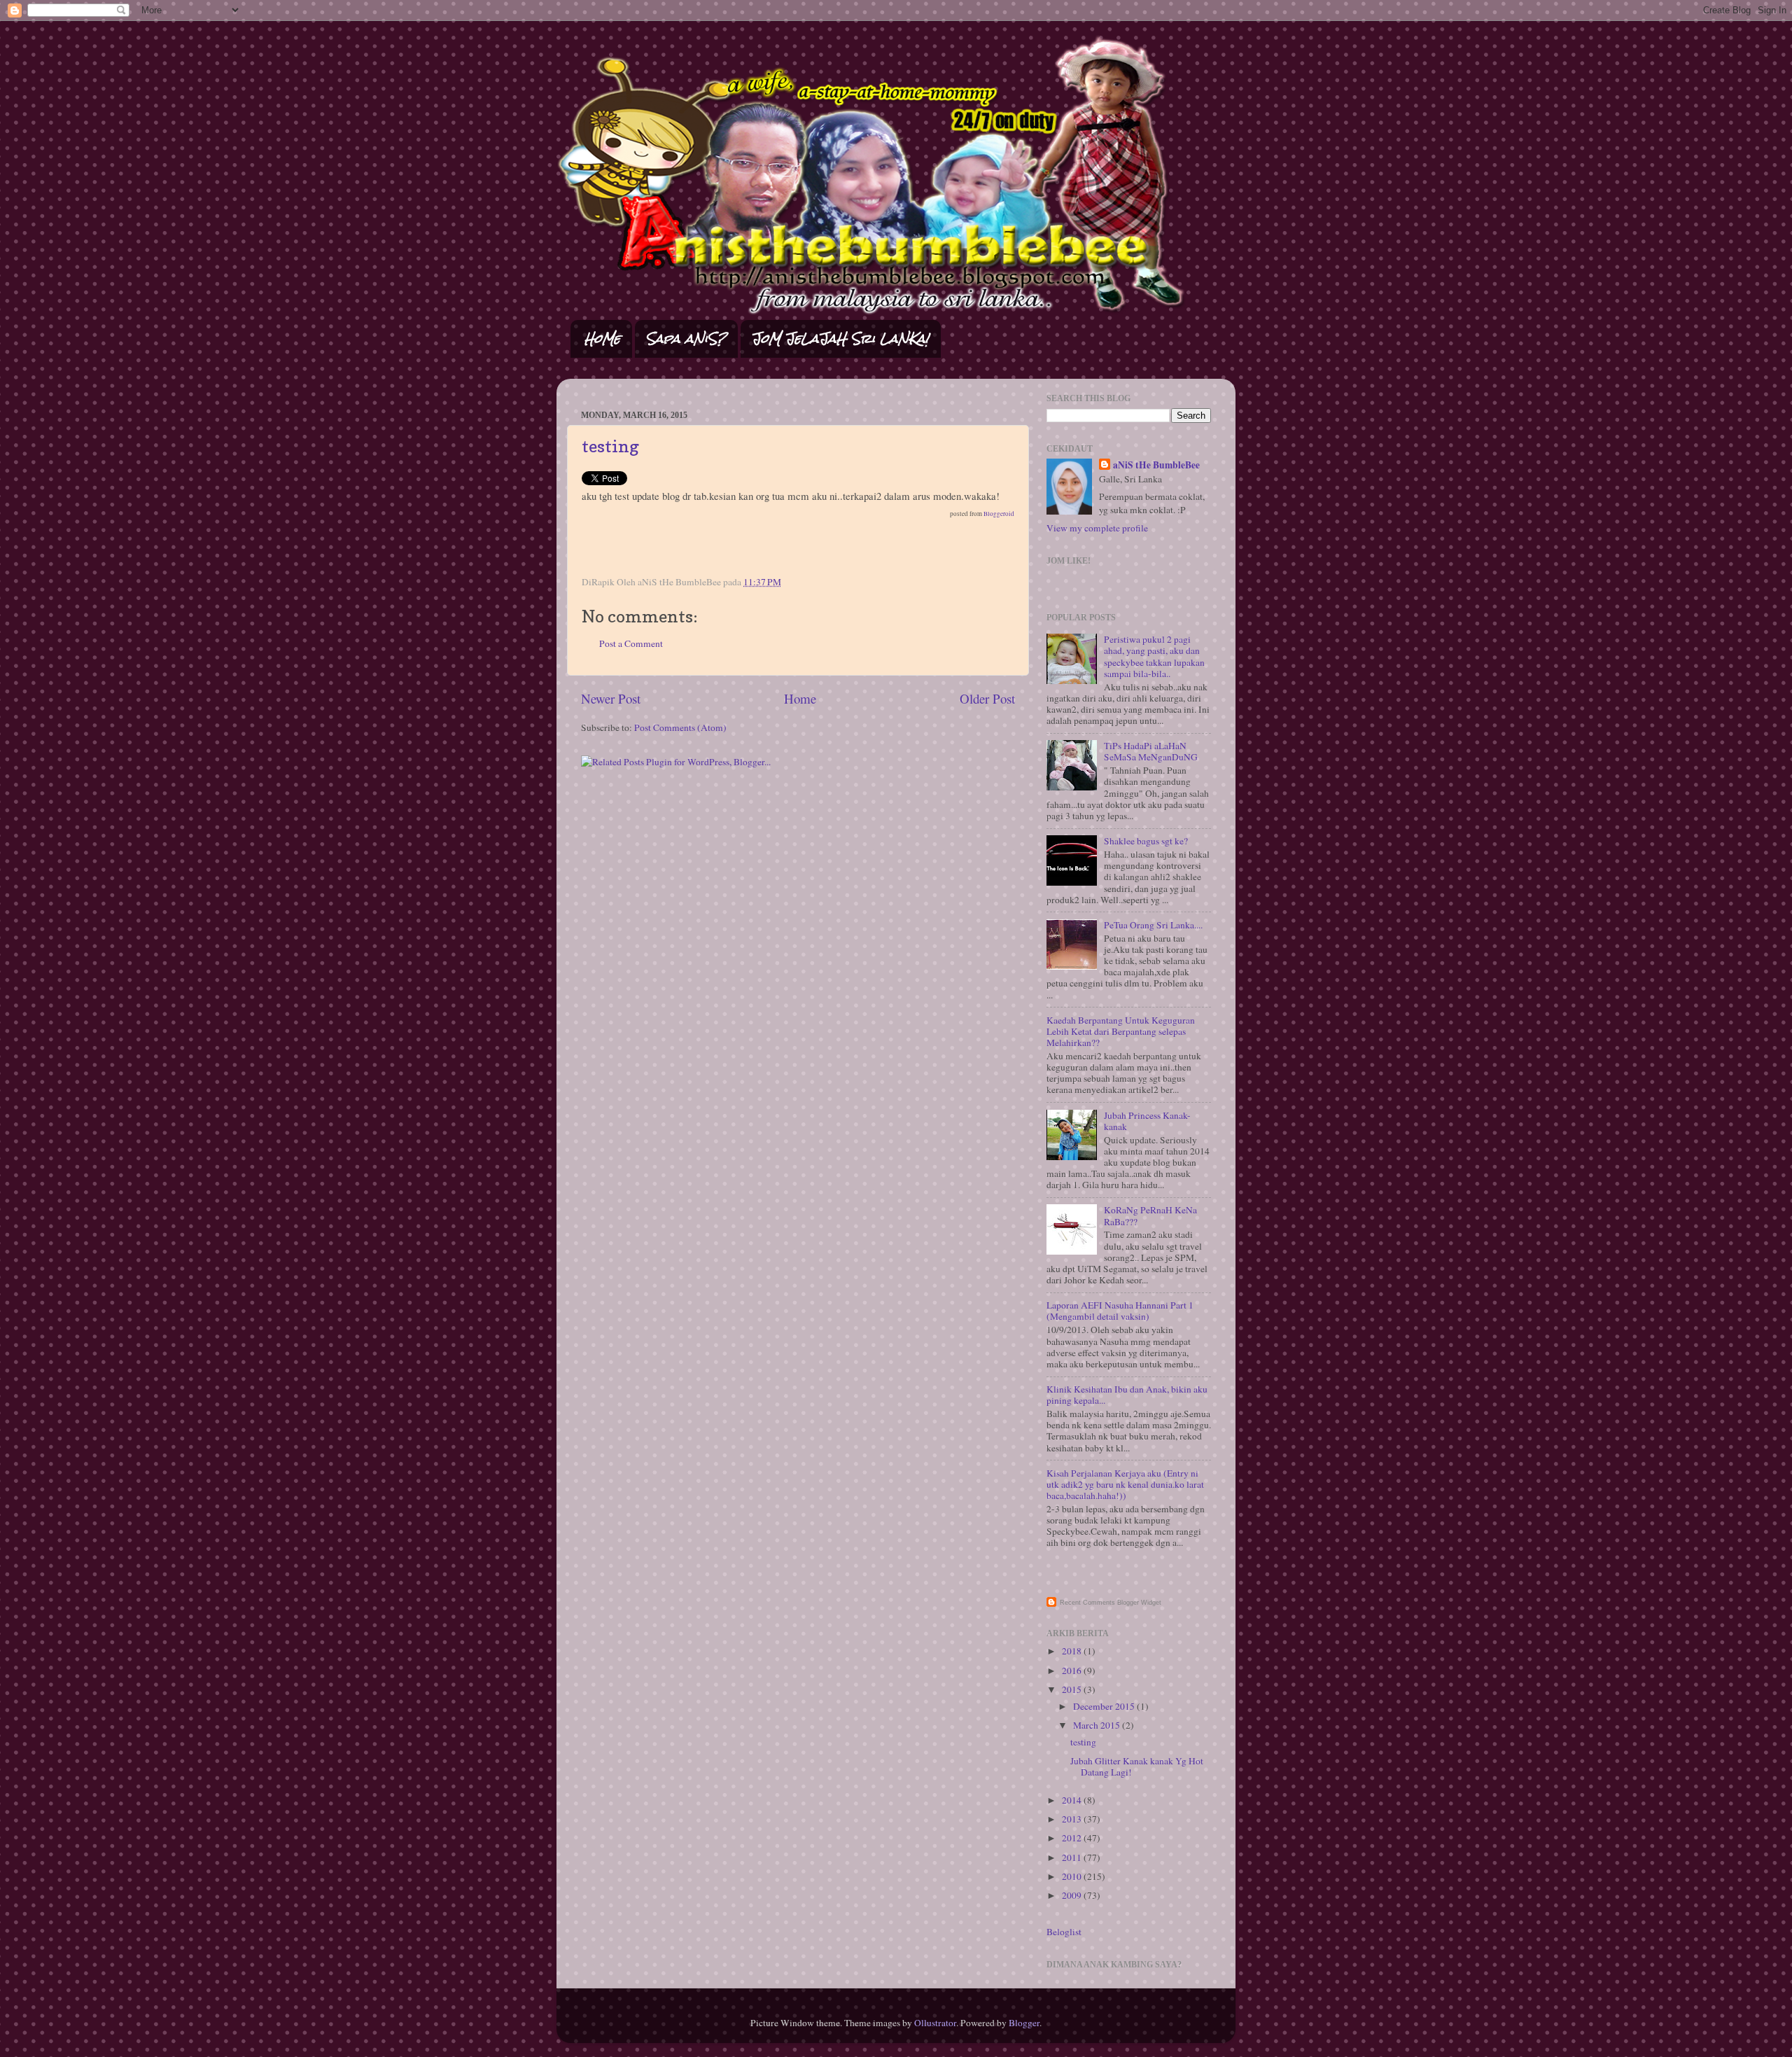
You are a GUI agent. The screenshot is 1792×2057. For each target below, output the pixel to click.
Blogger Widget (1139, 1603)
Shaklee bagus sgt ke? (1146, 841)
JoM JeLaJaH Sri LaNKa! (840, 339)
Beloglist (1064, 1932)
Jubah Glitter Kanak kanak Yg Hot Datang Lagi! (1137, 1766)
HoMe (602, 339)
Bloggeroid (999, 514)
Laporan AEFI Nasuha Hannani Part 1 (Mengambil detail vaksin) (1120, 1311)
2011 (1073, 1857)
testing (610, 446)
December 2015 (1105, 1706)
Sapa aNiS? (686, 339)
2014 (1073, 1800)
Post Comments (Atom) (680, 727)
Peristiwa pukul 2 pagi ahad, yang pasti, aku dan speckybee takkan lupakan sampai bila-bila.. (1154, 656)
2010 (1073, 1876)
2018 (1073, 1651)
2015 (1073, 1689)
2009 (1073, 1895)
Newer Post (611, 698)
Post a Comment (631, 643)
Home (800, 698)
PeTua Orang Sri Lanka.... (1153, 925)
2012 (1073, 1838)
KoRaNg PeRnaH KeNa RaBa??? (1150, 1215)
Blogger (1024, 2023)
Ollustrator (935, 2023)
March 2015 (1098, 1725)
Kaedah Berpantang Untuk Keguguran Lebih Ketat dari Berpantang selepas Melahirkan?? (1121, 1031)
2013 (1073, 1819)
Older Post (987, 698)
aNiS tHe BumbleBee (1156, 465)
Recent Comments (1087, 1603)
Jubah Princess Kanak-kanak (1147, 1121)
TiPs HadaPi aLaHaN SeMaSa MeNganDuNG (1151, 751)
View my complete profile (1097, 528)
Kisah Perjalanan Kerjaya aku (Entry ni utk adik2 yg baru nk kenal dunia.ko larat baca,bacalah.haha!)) (1125, 1484)
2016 (1073, 1671)
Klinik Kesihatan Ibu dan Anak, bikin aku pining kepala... (1127, 1395)
